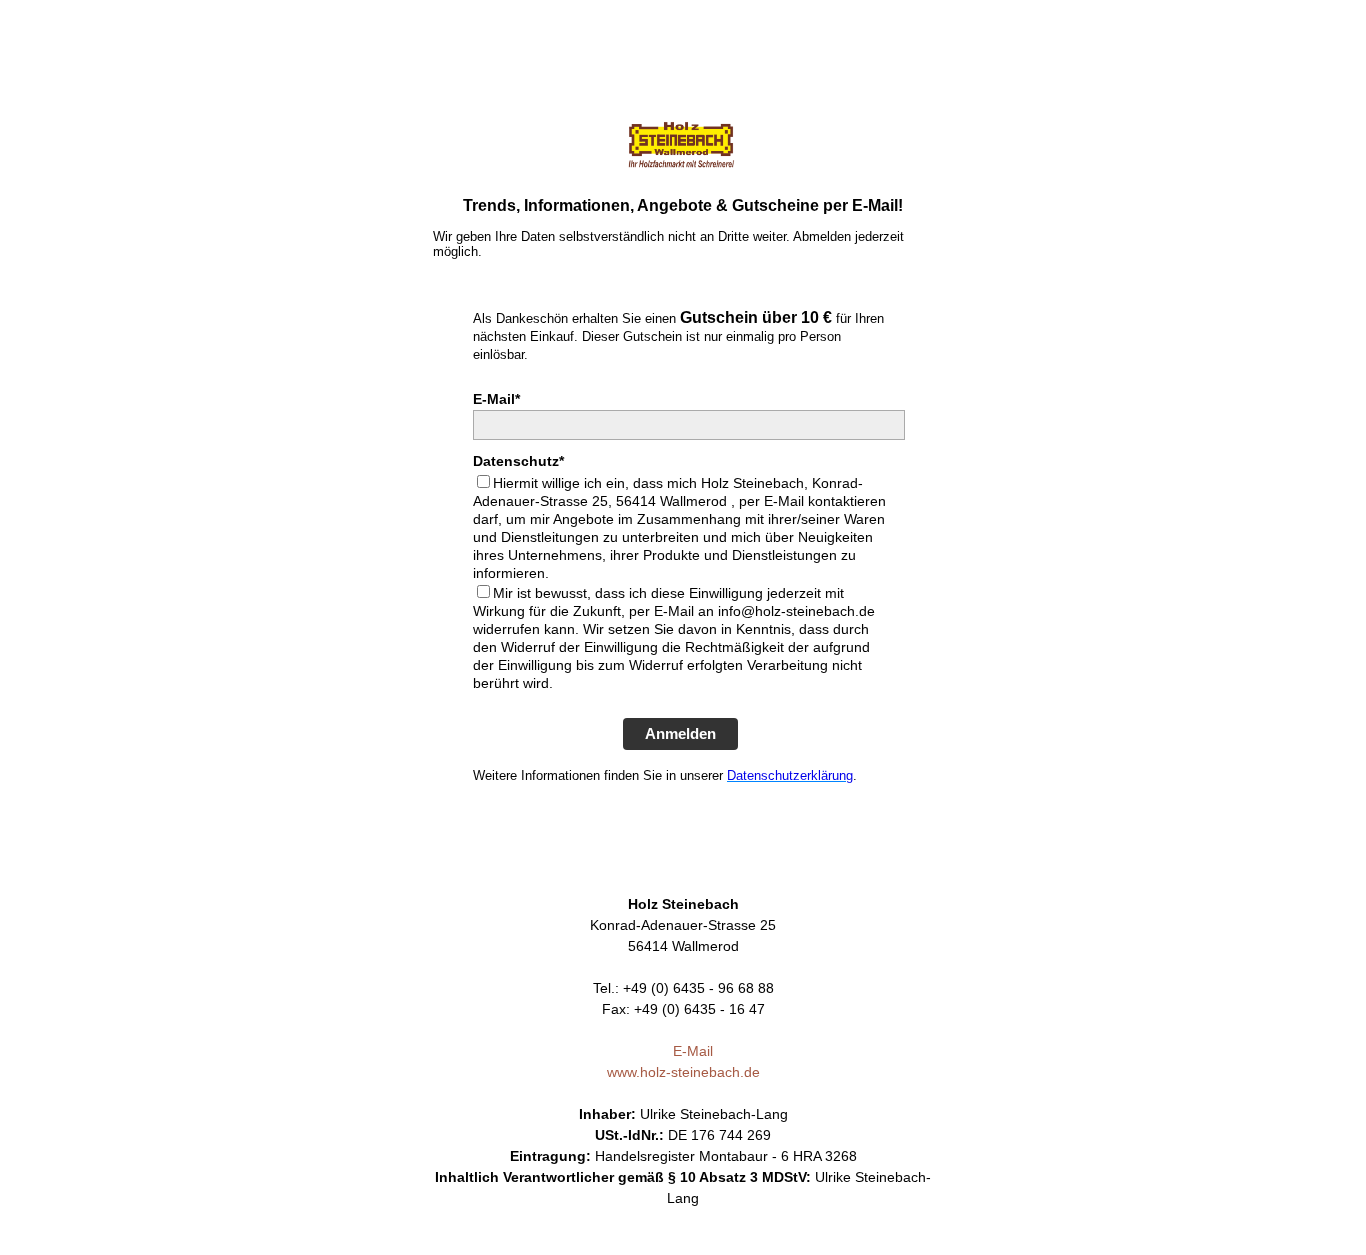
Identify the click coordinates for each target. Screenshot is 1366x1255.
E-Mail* (496, 399)
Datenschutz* (518, 461)
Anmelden (680, 733)
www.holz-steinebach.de (683, 1072)
